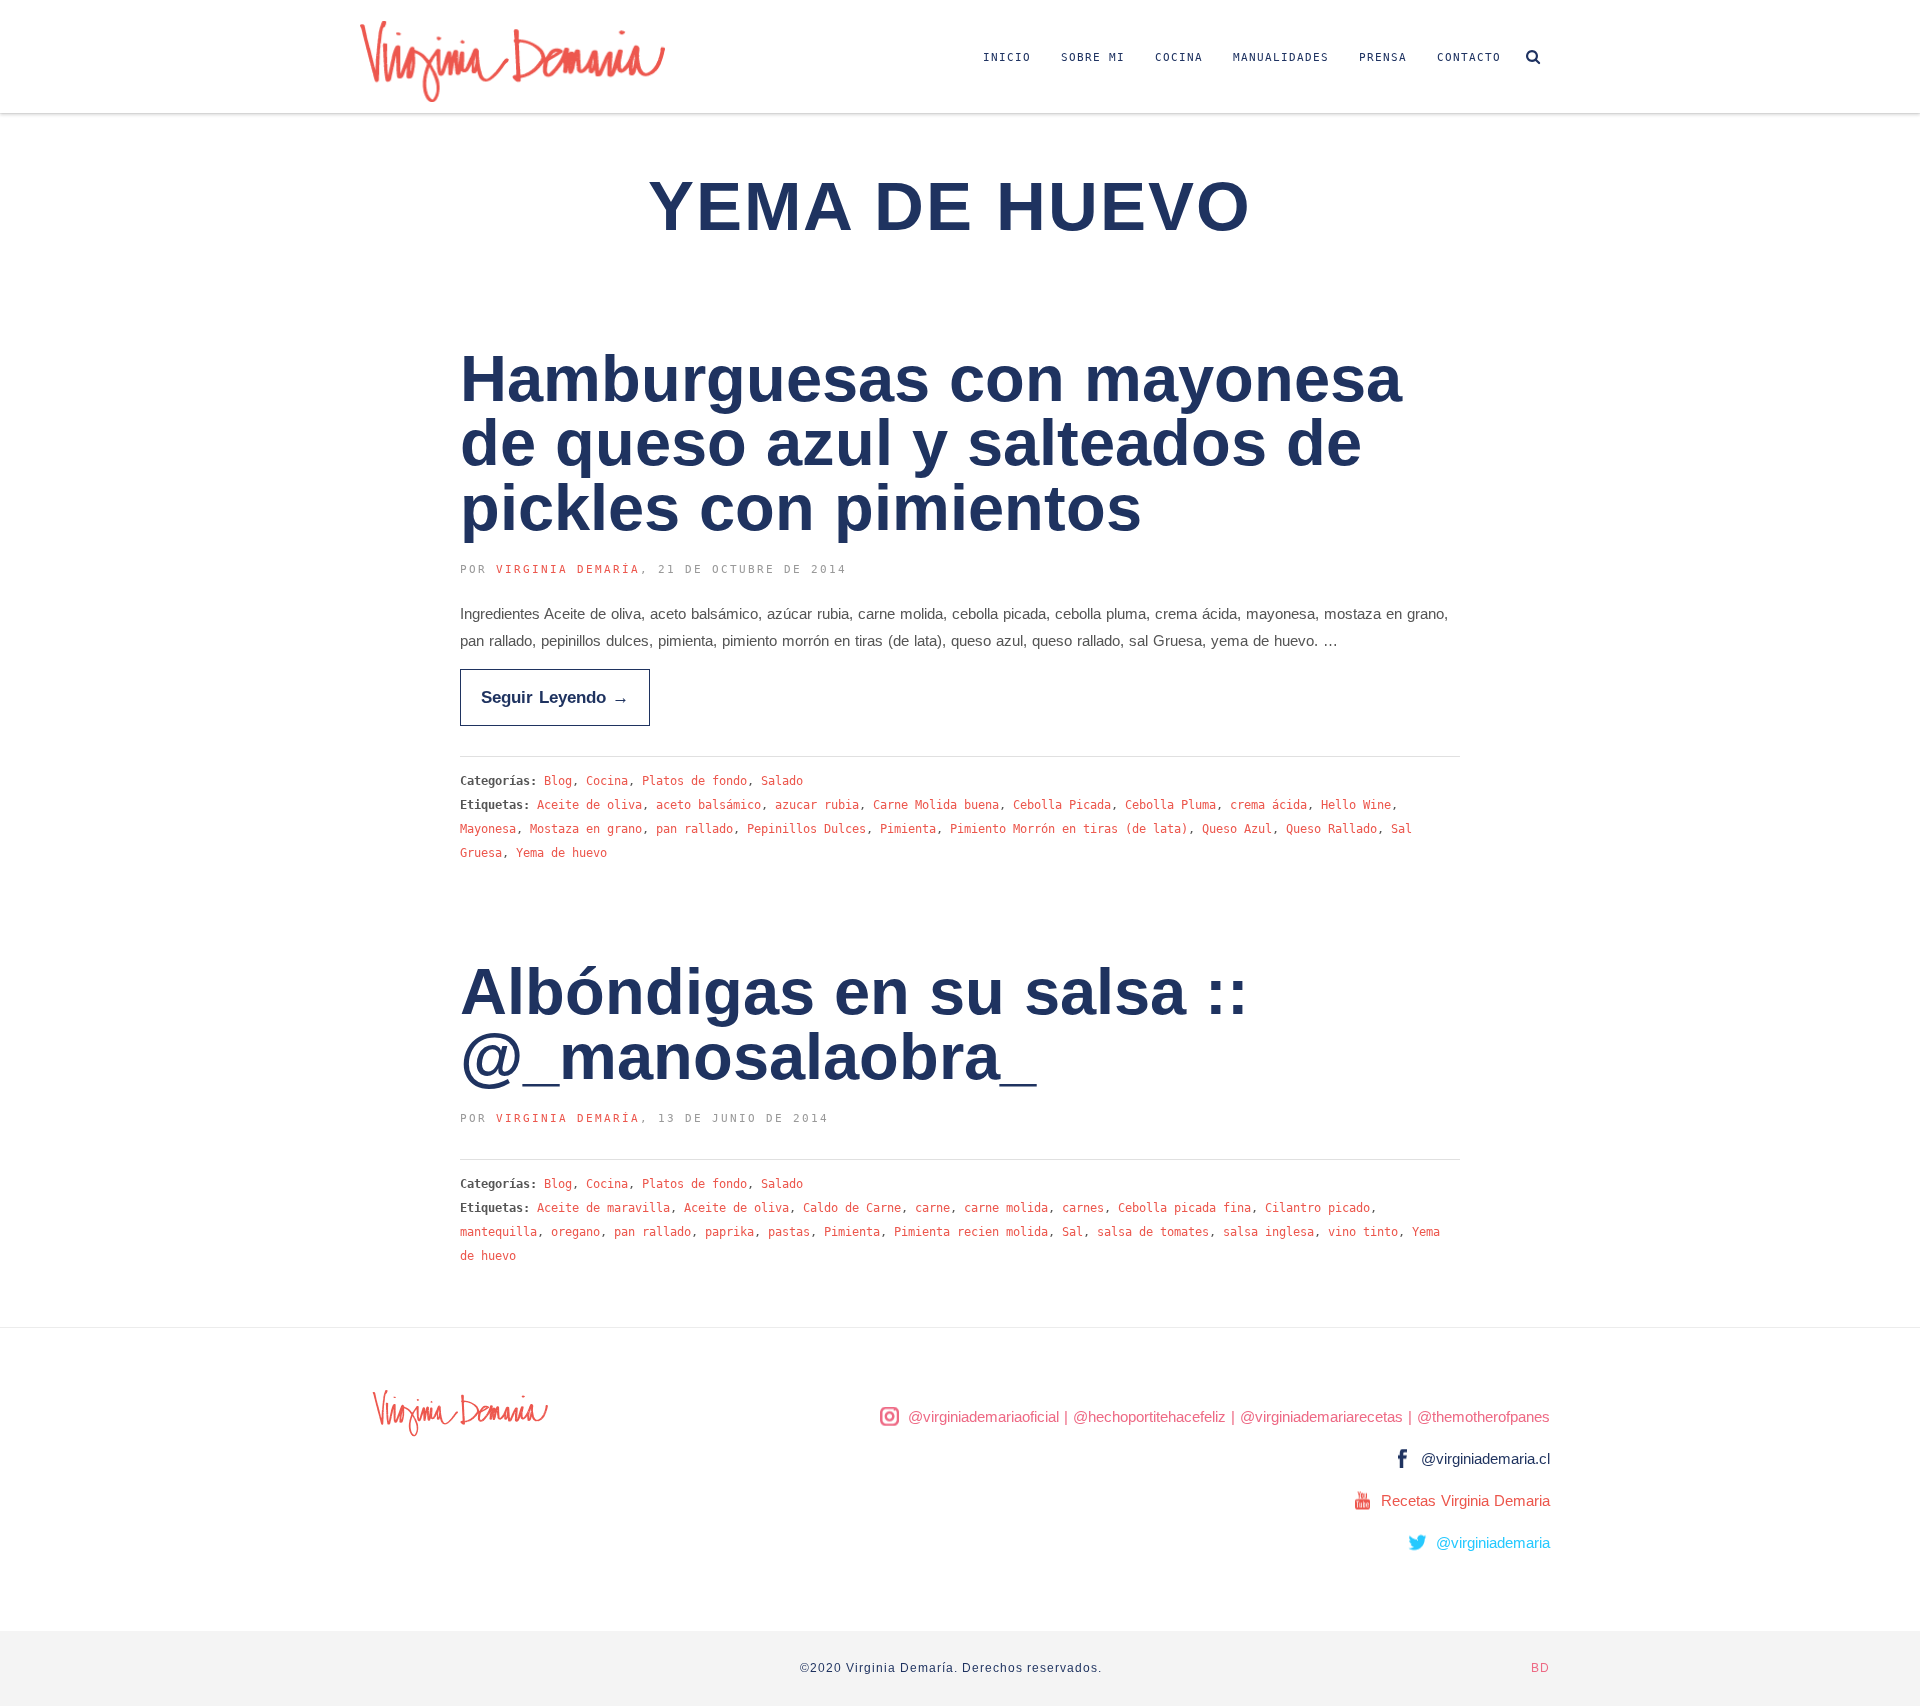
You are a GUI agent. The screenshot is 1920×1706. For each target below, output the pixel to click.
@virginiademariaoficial (983, 1416)
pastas (789, 1232)
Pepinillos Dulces (806, 829)
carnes (1083, 1208)
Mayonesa (488, 829)
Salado (782, 781)
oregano (575, 1232)
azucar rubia (817, 805)
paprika (729, 1232)
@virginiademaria (1493, 1542)
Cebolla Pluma (1170, 805)
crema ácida (1268, 805)
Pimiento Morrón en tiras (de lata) (1069, 829)
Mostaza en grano (586, 829)
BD (1540, 1668)
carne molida (1006, 1208)
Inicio (1007, 57)
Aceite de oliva (589, 805)
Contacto (1469, 57)
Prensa (1383, 57)
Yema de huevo (561, 853)
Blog (558, 781)
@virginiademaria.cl (1485, 1458)
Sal (1072, 1232)
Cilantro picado (1317, 1208)
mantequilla (498, 1232)
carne (932, 1208)
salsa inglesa (1268, 1232)
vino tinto (1363, 1232)
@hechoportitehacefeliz (1149, 1416)
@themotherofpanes (1483, 1416)
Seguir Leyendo (555, 697)
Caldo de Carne (852, 1208)
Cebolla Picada (1062, 805)
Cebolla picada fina (1184, 1208)
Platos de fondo (694, 781)
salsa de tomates (1153, 1232)
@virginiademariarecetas (1321, 1416)
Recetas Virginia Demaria (1465, 1500)
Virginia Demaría (568, 569)
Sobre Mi (1093, 57)
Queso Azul (1237, 829)
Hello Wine (1356, 805)
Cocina (1179, 57)
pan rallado (694, 829)
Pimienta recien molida (971, 1232)
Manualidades (1281, 57)
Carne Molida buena (936, 805)
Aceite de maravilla (603, 1208)
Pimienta (908, 829)
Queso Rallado (1331, 829)
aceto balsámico (708, 805)
